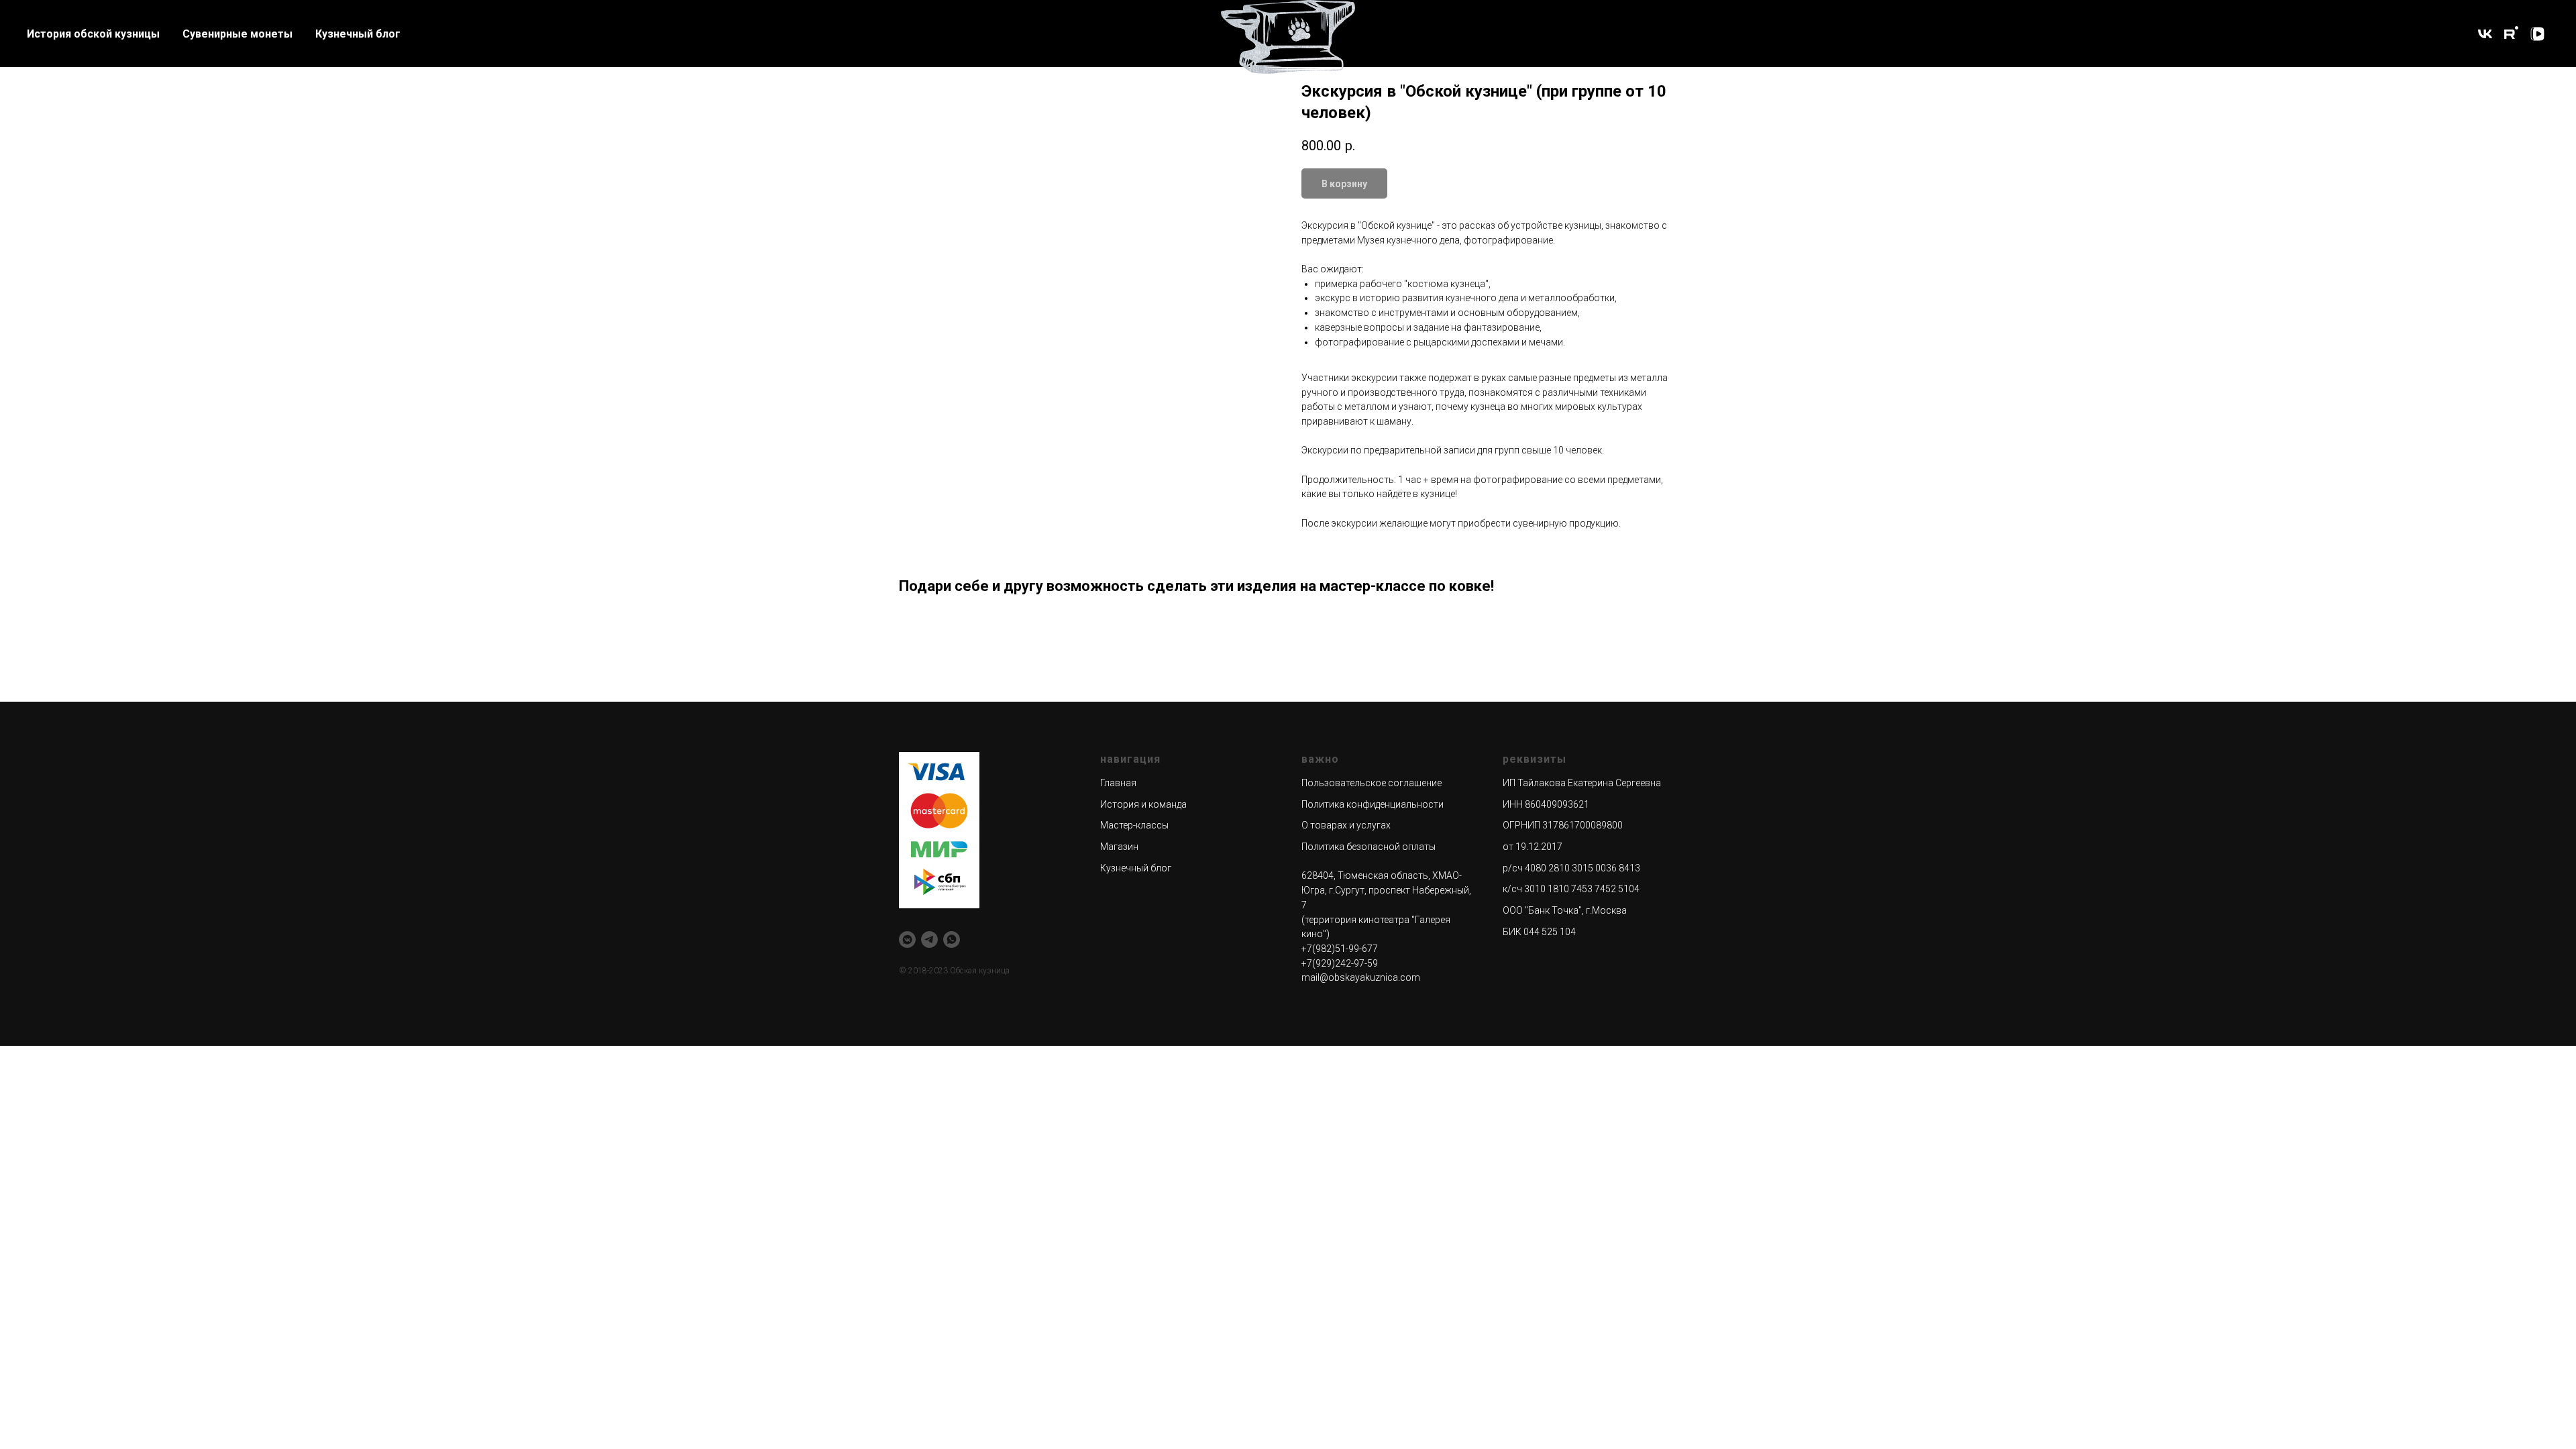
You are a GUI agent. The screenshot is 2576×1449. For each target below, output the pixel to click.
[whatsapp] (952, 940)
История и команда (1143, 804)
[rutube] (2511, 34)
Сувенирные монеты (237, 34)
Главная (1118, 783)
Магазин (1119, 847)
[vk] (2485, 34)
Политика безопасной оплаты (1368, 847)
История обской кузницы (93, 34)
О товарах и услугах (1346, 825)
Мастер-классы (1134, 825)
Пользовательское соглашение (1372, 783)
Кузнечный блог (358, 34)
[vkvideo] (2537, 34)
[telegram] (929, 940)
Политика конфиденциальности (1373, 804)
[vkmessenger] (907, 940)
